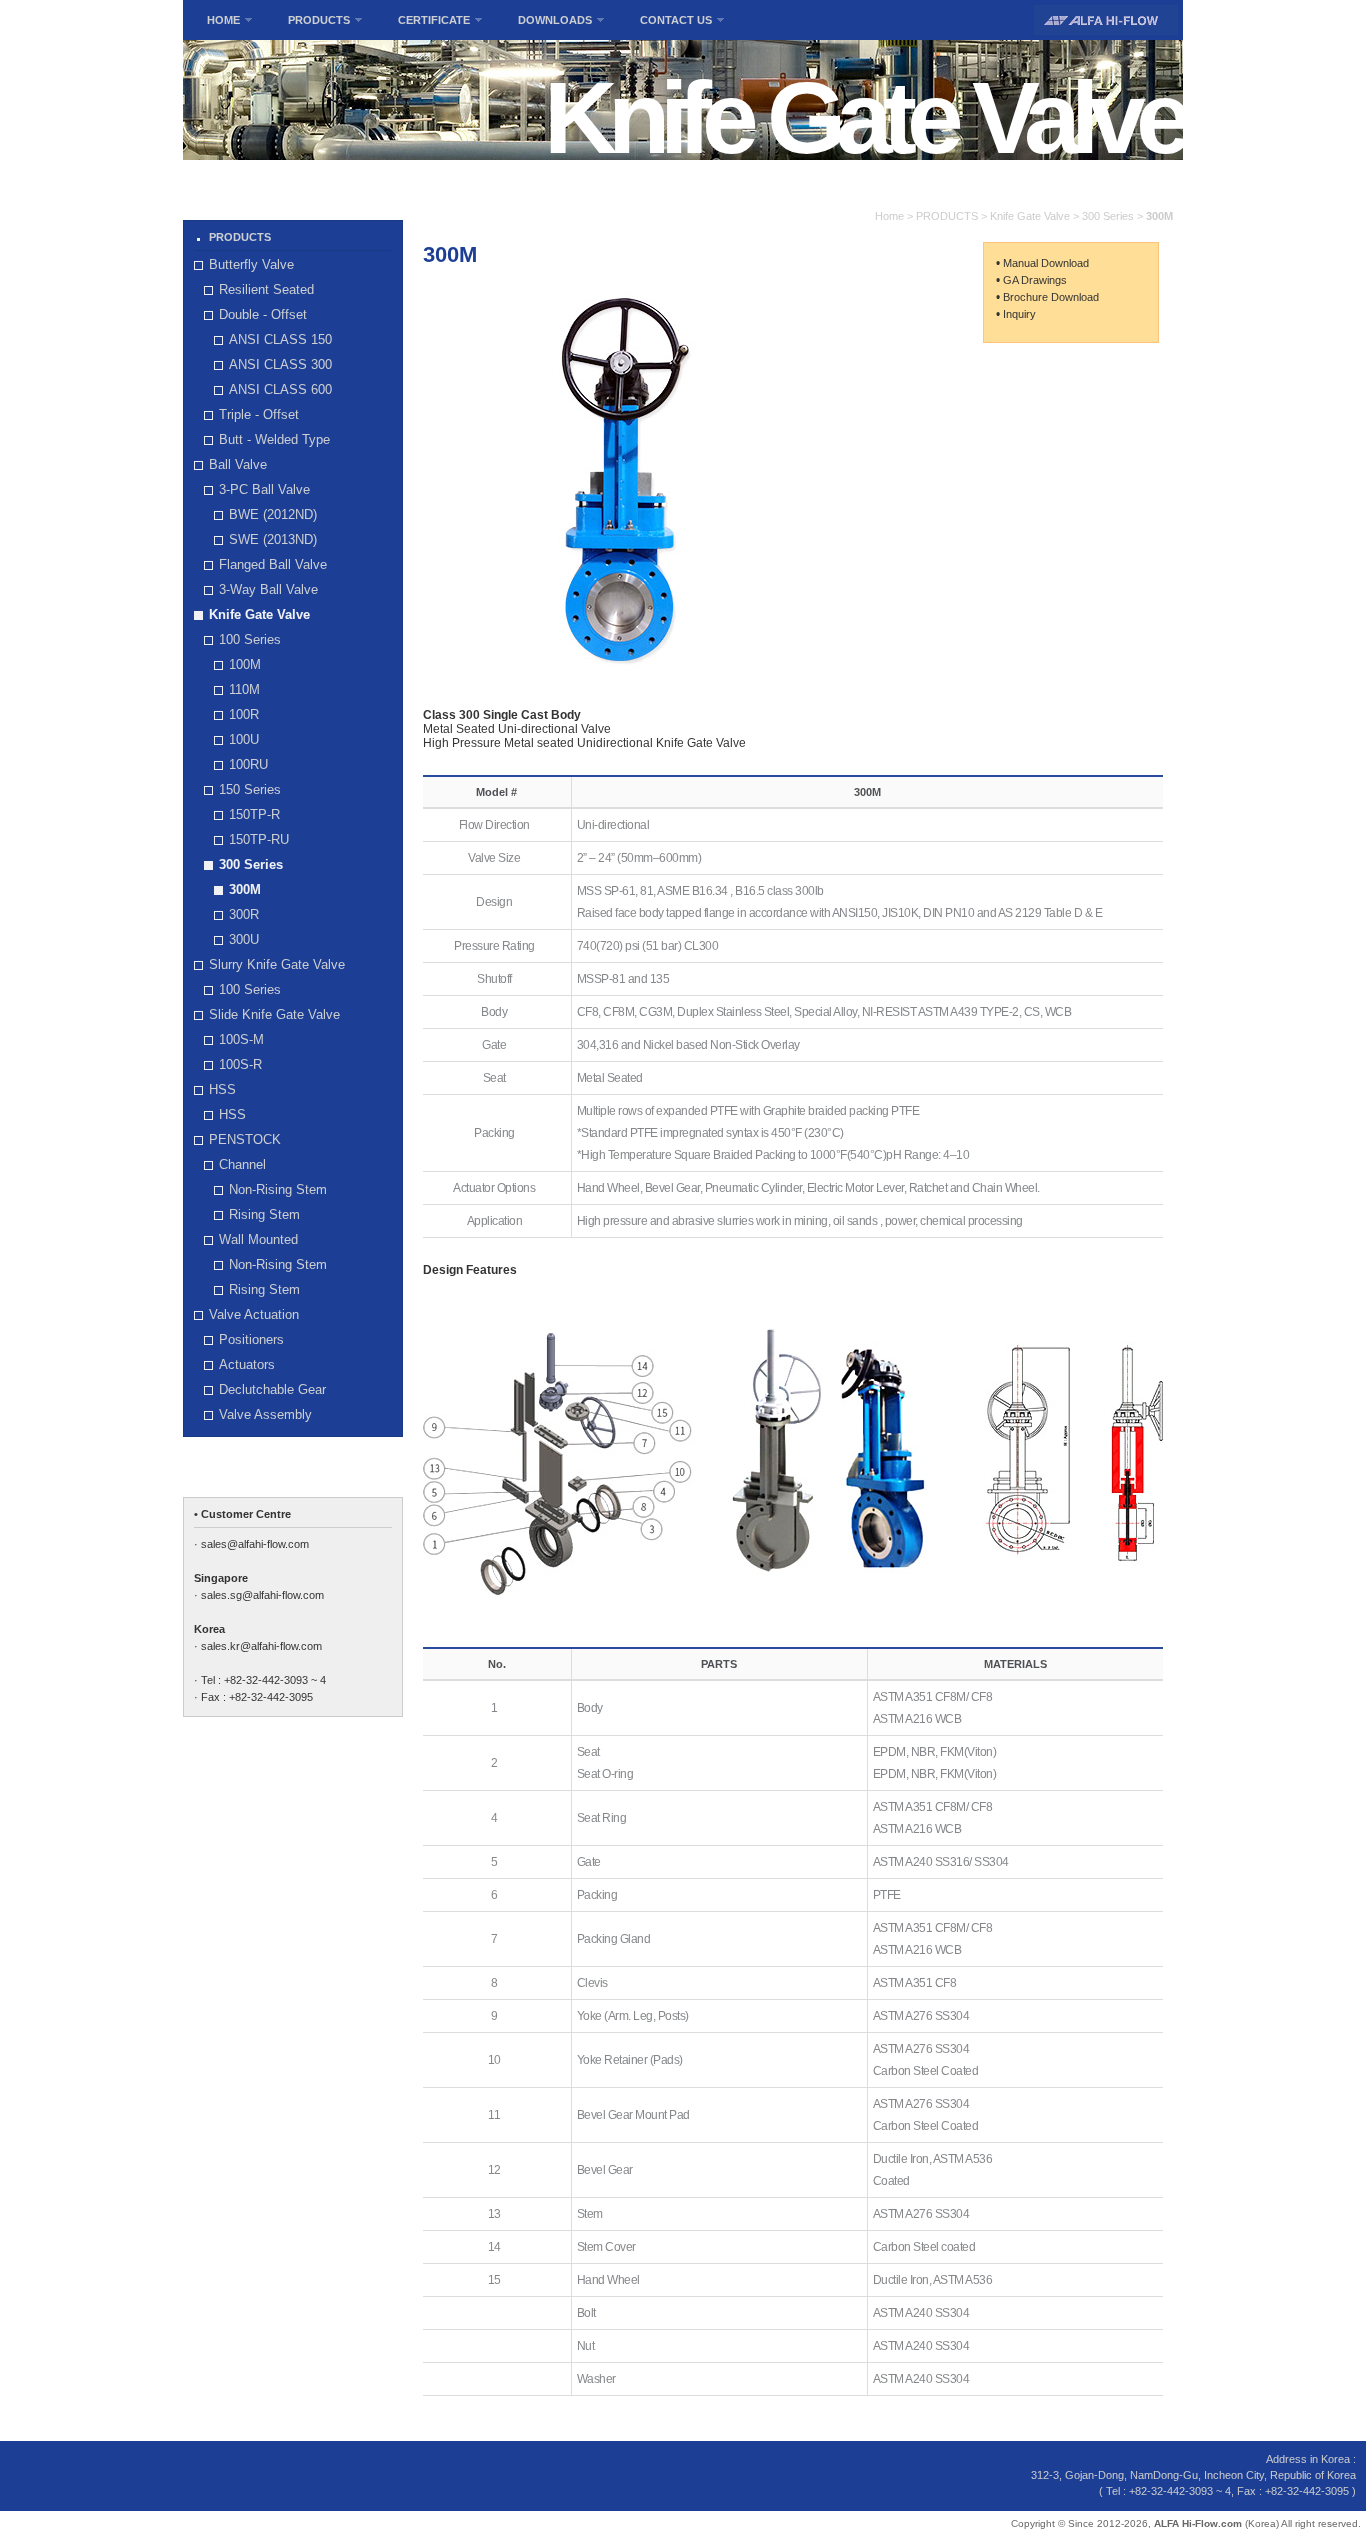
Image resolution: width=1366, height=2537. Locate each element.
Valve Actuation (254, 1314)
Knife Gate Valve (259, 614)
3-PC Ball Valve (264, 489)
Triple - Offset (259, 414)
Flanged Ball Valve (273, 564)
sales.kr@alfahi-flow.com (261, 1646)
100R (244, 714)
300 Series (251, 864)
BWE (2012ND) (273, 514)
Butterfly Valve (251, 264)
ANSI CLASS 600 (280, 389)
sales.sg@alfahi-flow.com (262, 1595)
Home (889, 216)
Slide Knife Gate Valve (274, 1014)
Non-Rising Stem (278, 1189)
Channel (242, 1164)
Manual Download (1046, 263)
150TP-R (254, 814)
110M (244, 689)
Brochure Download (1051, 297)
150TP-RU (259, 839)
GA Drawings (1035, 280)
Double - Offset (263, 314)
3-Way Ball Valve (268, 589)
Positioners (251, 1339)
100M (245, 664)
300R (244, 914)
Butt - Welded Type (274, 439)
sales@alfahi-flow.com (255, 1544)
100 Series (250, 639)
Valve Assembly (265, 1414)
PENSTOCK (245, 1139)
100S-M (241, 1039)
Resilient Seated (266, 289)
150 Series (250, 789)
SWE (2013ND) (273, 539)
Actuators (247, 1364)
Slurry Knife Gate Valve (277, 964)
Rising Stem (264, 1214)
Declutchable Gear (272, 1389)
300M (245, 889)
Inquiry (1019, 314)
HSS (222, 1089)
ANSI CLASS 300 (280, 364)
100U (244, 739)
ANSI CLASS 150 (280, 339)
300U (244, 939)
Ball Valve (238, 464)
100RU (248, 764)
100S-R (240, 1064)
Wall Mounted (258, 1239)
